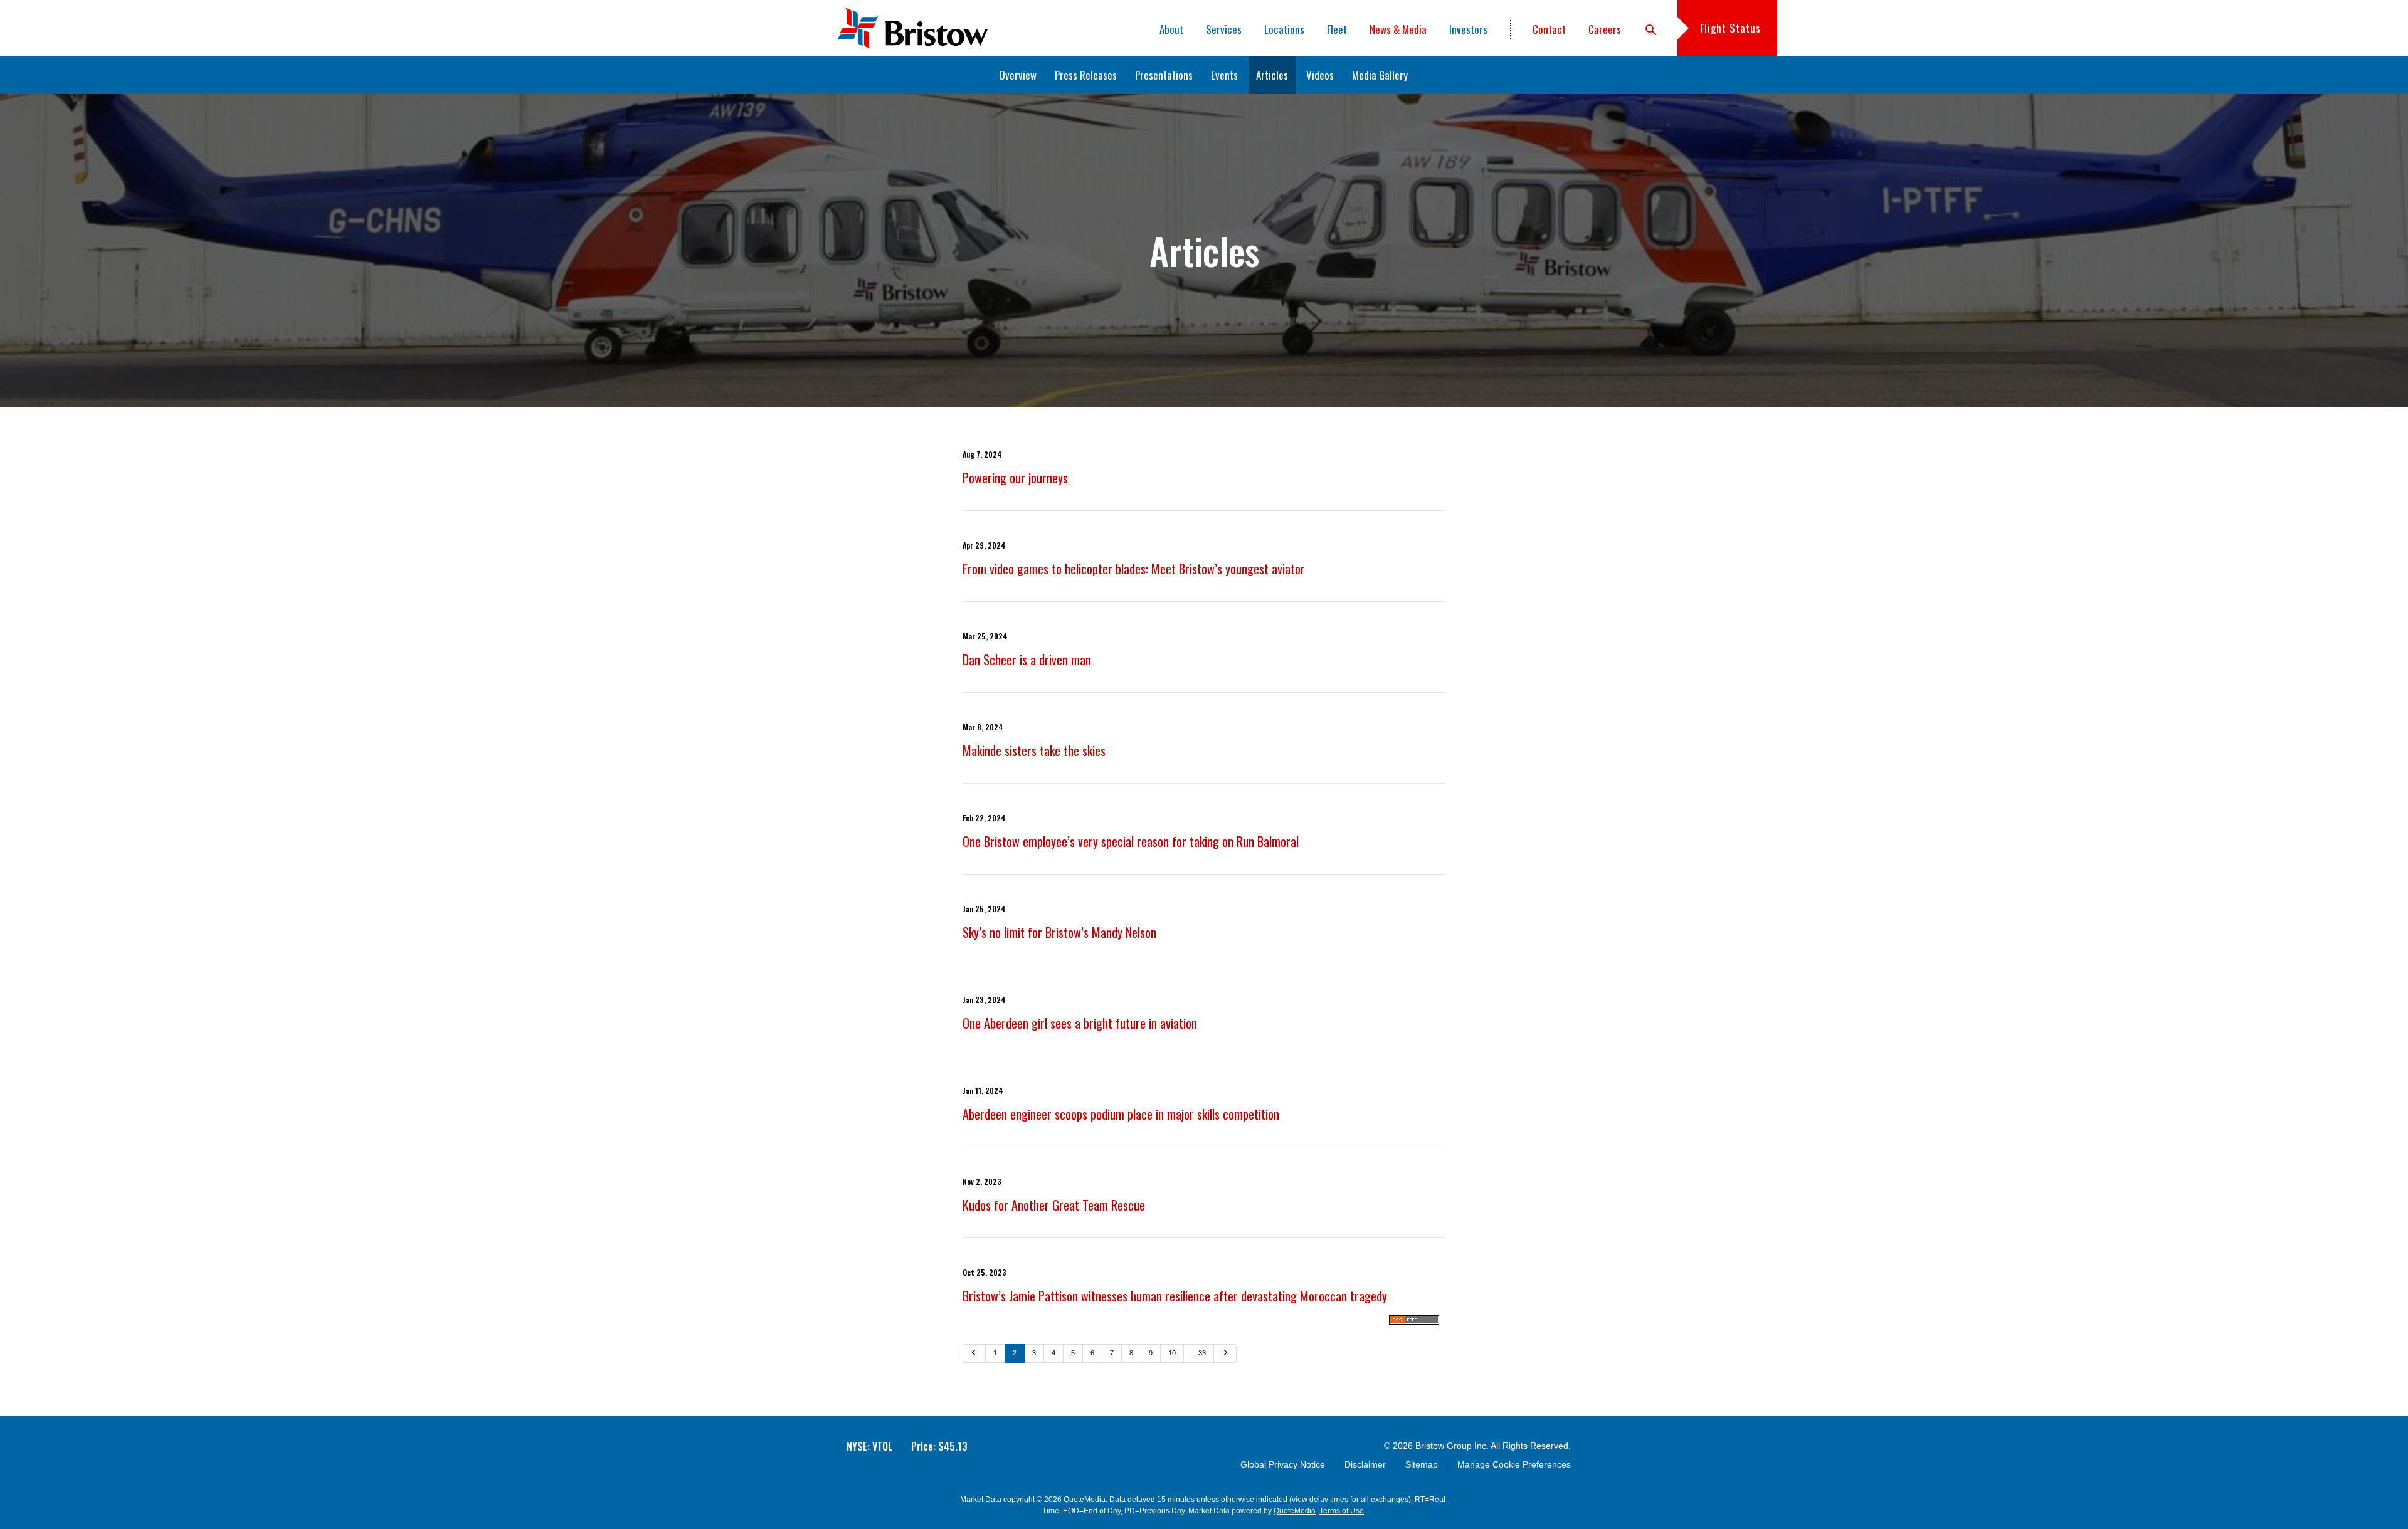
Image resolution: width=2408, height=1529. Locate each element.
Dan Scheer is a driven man (1027, 659)
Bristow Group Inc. (1452, 1446)
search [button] (1651, 30)
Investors (1468, 29)
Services (1224, 29)
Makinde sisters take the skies (1034, 750)
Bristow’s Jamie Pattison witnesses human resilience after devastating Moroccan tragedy (1175, 1296)
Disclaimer (1365, 1464)
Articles (1272, 75)
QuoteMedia (1085, 1500)
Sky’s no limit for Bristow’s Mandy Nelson (1059, 932)
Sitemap (1422, 1464)
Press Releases (1086, 75)
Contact (1549, 29)
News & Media (1398, 29)
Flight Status (1730, 28)
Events (1224, 75)
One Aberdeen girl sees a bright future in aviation (1080, 1023)
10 (1172, 1353)
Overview (1018, 75)
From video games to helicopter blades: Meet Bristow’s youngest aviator (1134, 569)
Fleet (1337, 29)
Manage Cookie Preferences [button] (1514, 1464)
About (1171, 29)
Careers (1605, 29)
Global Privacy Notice (1283, 1464)
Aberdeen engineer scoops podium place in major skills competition (1121, 1114)
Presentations (1164, 75)
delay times (1329, 1500)
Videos (1320, 75)
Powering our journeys (1015, 478)
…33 (1199, 1353)
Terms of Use (1342, 1511)
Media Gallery (1380, 75)
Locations (1284, 29)
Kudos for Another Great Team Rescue (1054, 1205)
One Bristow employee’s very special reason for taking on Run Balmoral (1131, 841)
